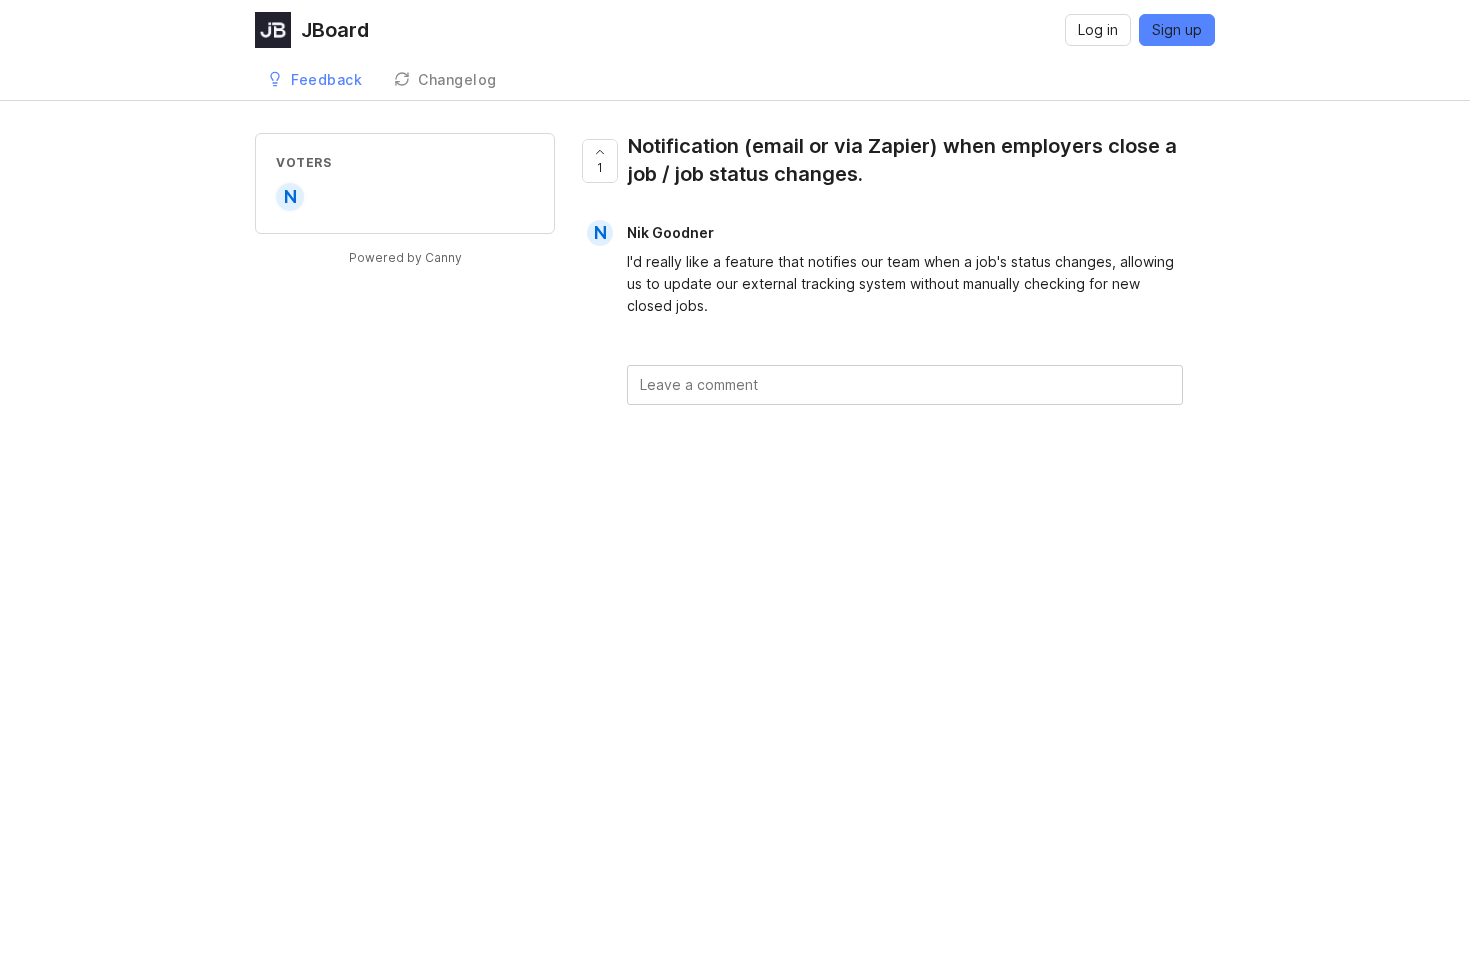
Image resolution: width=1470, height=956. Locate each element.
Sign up (1177, 29)
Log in (1098, 29)
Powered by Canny (405, 257)
